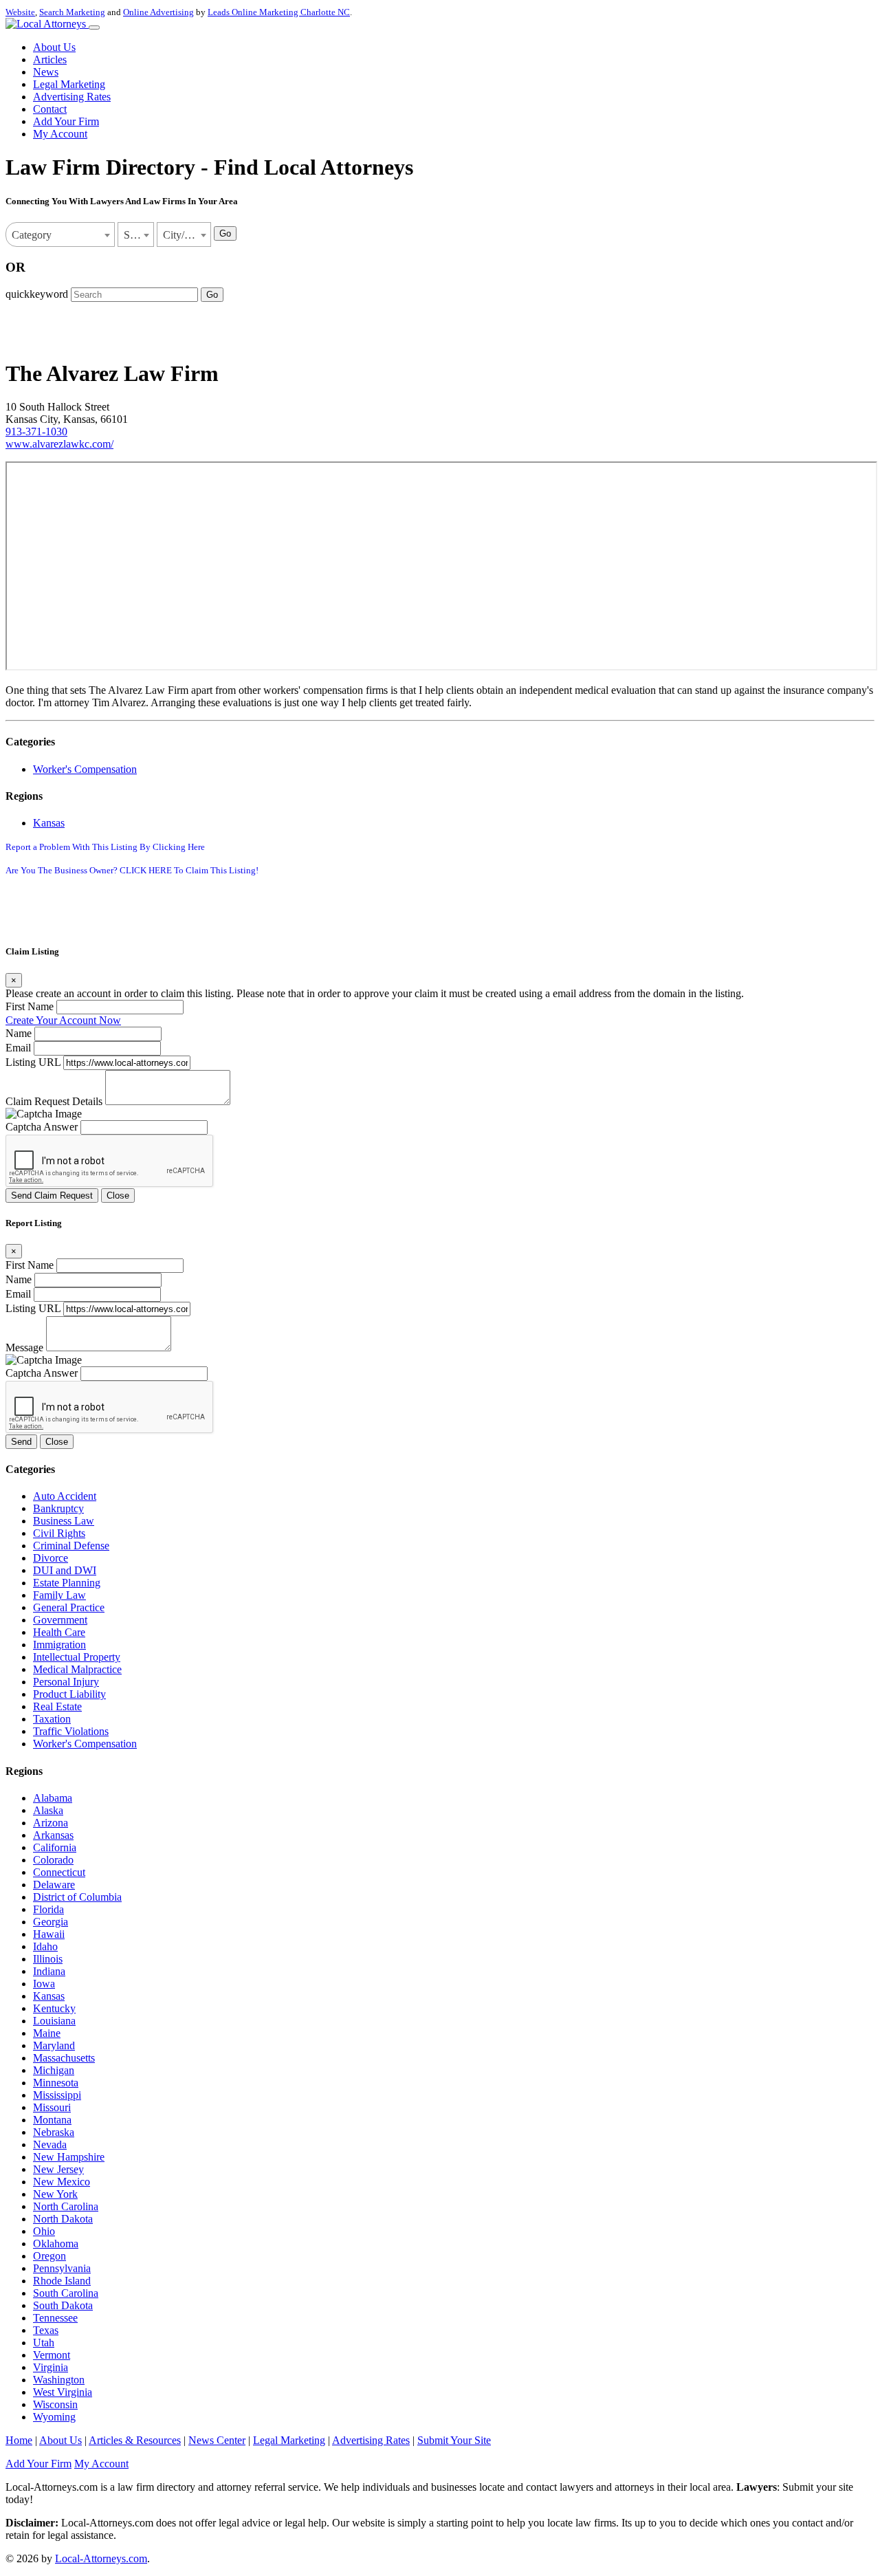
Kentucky (54, 2008)
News (46, 72)
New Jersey (58, 2169)
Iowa (44, 1984)
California (55, 1847)
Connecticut (59, 1872)
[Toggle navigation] (94, 28)
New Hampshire (69, 2157)
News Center (217, 2440)
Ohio (44, 2231)
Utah (44, 2343)
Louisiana (54, 2021)
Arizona (51, 1823)
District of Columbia (77, 1897)
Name (19, 1033)
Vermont (52, 2355)
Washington (59, 2380)
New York (55, 2194)
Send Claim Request (52, 1196)
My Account (60, 134)
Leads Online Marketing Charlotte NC (279, 12)
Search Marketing (72, 12)
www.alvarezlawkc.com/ (59, 444)
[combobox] (60, 234)
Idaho (45, 1946)
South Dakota (63, 2305)
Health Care (59, 1632)
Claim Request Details (54, 1101)
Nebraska (54, 2132)
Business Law (64, 1521)
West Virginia (63, 2392)
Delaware (54, 1885)
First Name (30, 1006)
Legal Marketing (69, 84)
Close (118, 1196)
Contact (50, 109)
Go (225, 233)
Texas (46, 2330)
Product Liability (69, 1694)
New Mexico (62, 2182)
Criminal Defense (71, 1546)
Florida (48, 1909)
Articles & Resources (135, 2440)
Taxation (52, 1719)
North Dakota (63, 2219)
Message (24, 1347)
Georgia (51, 1922)
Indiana (49, 1971)
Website (20, 12)
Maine (47, 2033)
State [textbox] (134, 235)
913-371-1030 (36, 432)
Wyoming (54, 2417)
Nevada (50, 2144)
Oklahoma (56, 2244)
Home (19, 2440)
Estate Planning (67, 1583)
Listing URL (33, 1062)
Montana (52, 2120)
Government (60, 1620)
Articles (50, 59)
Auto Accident (65, 1496)
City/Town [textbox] (186, 235)
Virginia (51, 2367)
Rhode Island (62, 2281)
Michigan (54, 2070)
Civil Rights (59, 1533)
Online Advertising (158, 12)
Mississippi (57, 2095)
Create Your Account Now (63, 1020)
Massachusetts (64, 2058)
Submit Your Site (454, 2440)
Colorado (53, 1860)
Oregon (49, 2256)
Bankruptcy (58, 1508)
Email (18, 1048)
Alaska (48, 1810)
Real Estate (57, 1706)
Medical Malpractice (77, 1669)
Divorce (51, 1558)
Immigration (59, 1645)
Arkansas (53, 1835)
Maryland (54, 2045)
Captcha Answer (42, 1127)
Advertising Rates (72, 97)
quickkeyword (37, 294)
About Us (54, 47)
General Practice (69, 1607)
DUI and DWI (65, 1570)
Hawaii (49, 1934)
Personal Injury (66, 1682)
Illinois (48, 1959)
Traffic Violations (71, 1731)
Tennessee (55, 2318)
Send (21, 1442)
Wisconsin (55, 2404)
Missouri (52, 2107)
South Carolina (66, 2293)
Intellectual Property (77, 1657)
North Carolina (66, 2206)
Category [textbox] (32, 235)
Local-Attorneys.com (101, 2558)
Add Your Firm (66, 121)
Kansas (49, 823)
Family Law (59, 1595)
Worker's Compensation (85, 769)
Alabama (53, 1798)
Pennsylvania (62, 2268)
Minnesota (56, 2083)
